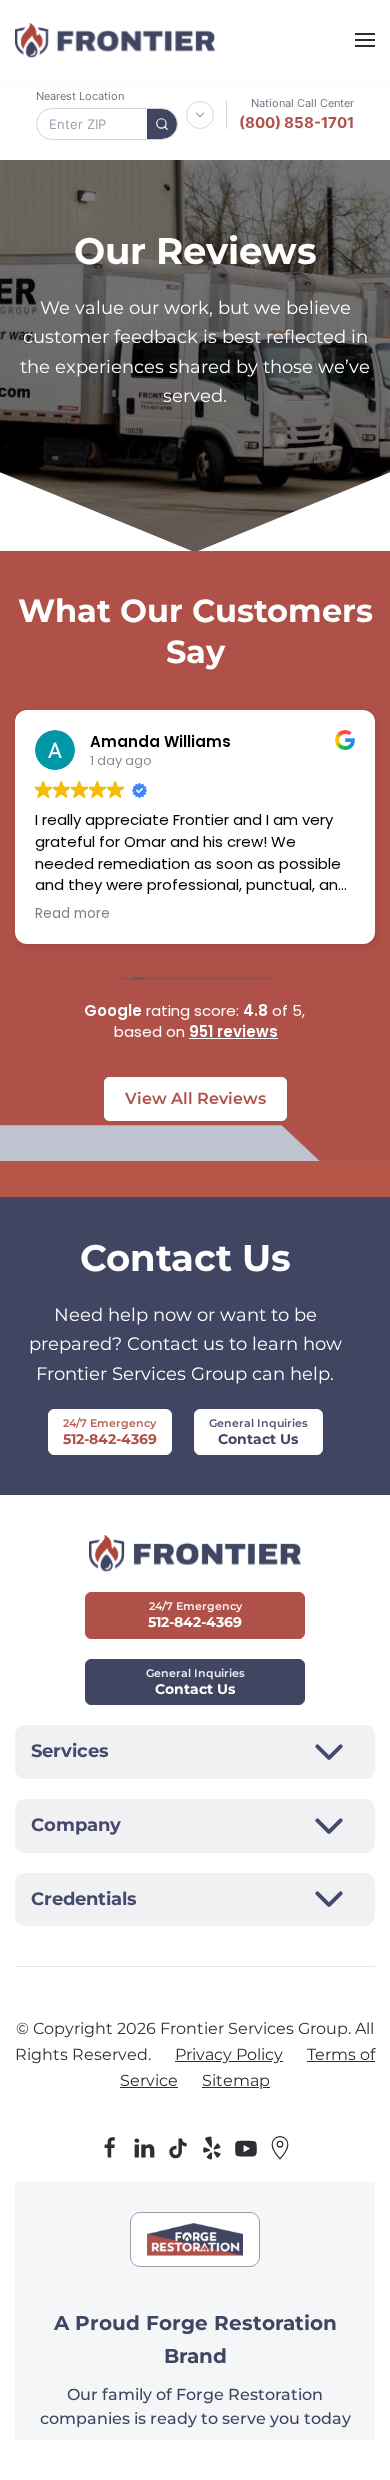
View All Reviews (195, 1098)
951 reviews (233, 1031)
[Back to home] (115, 40)
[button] (365, 40)
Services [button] (70, 1751)
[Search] (162, 124)
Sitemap (236, 2080)
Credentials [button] (84, 1899)
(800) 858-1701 (296, 122)
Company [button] (76, 1825)
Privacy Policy (229, 2054)
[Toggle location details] (200, 115)
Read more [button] (72, 914)
